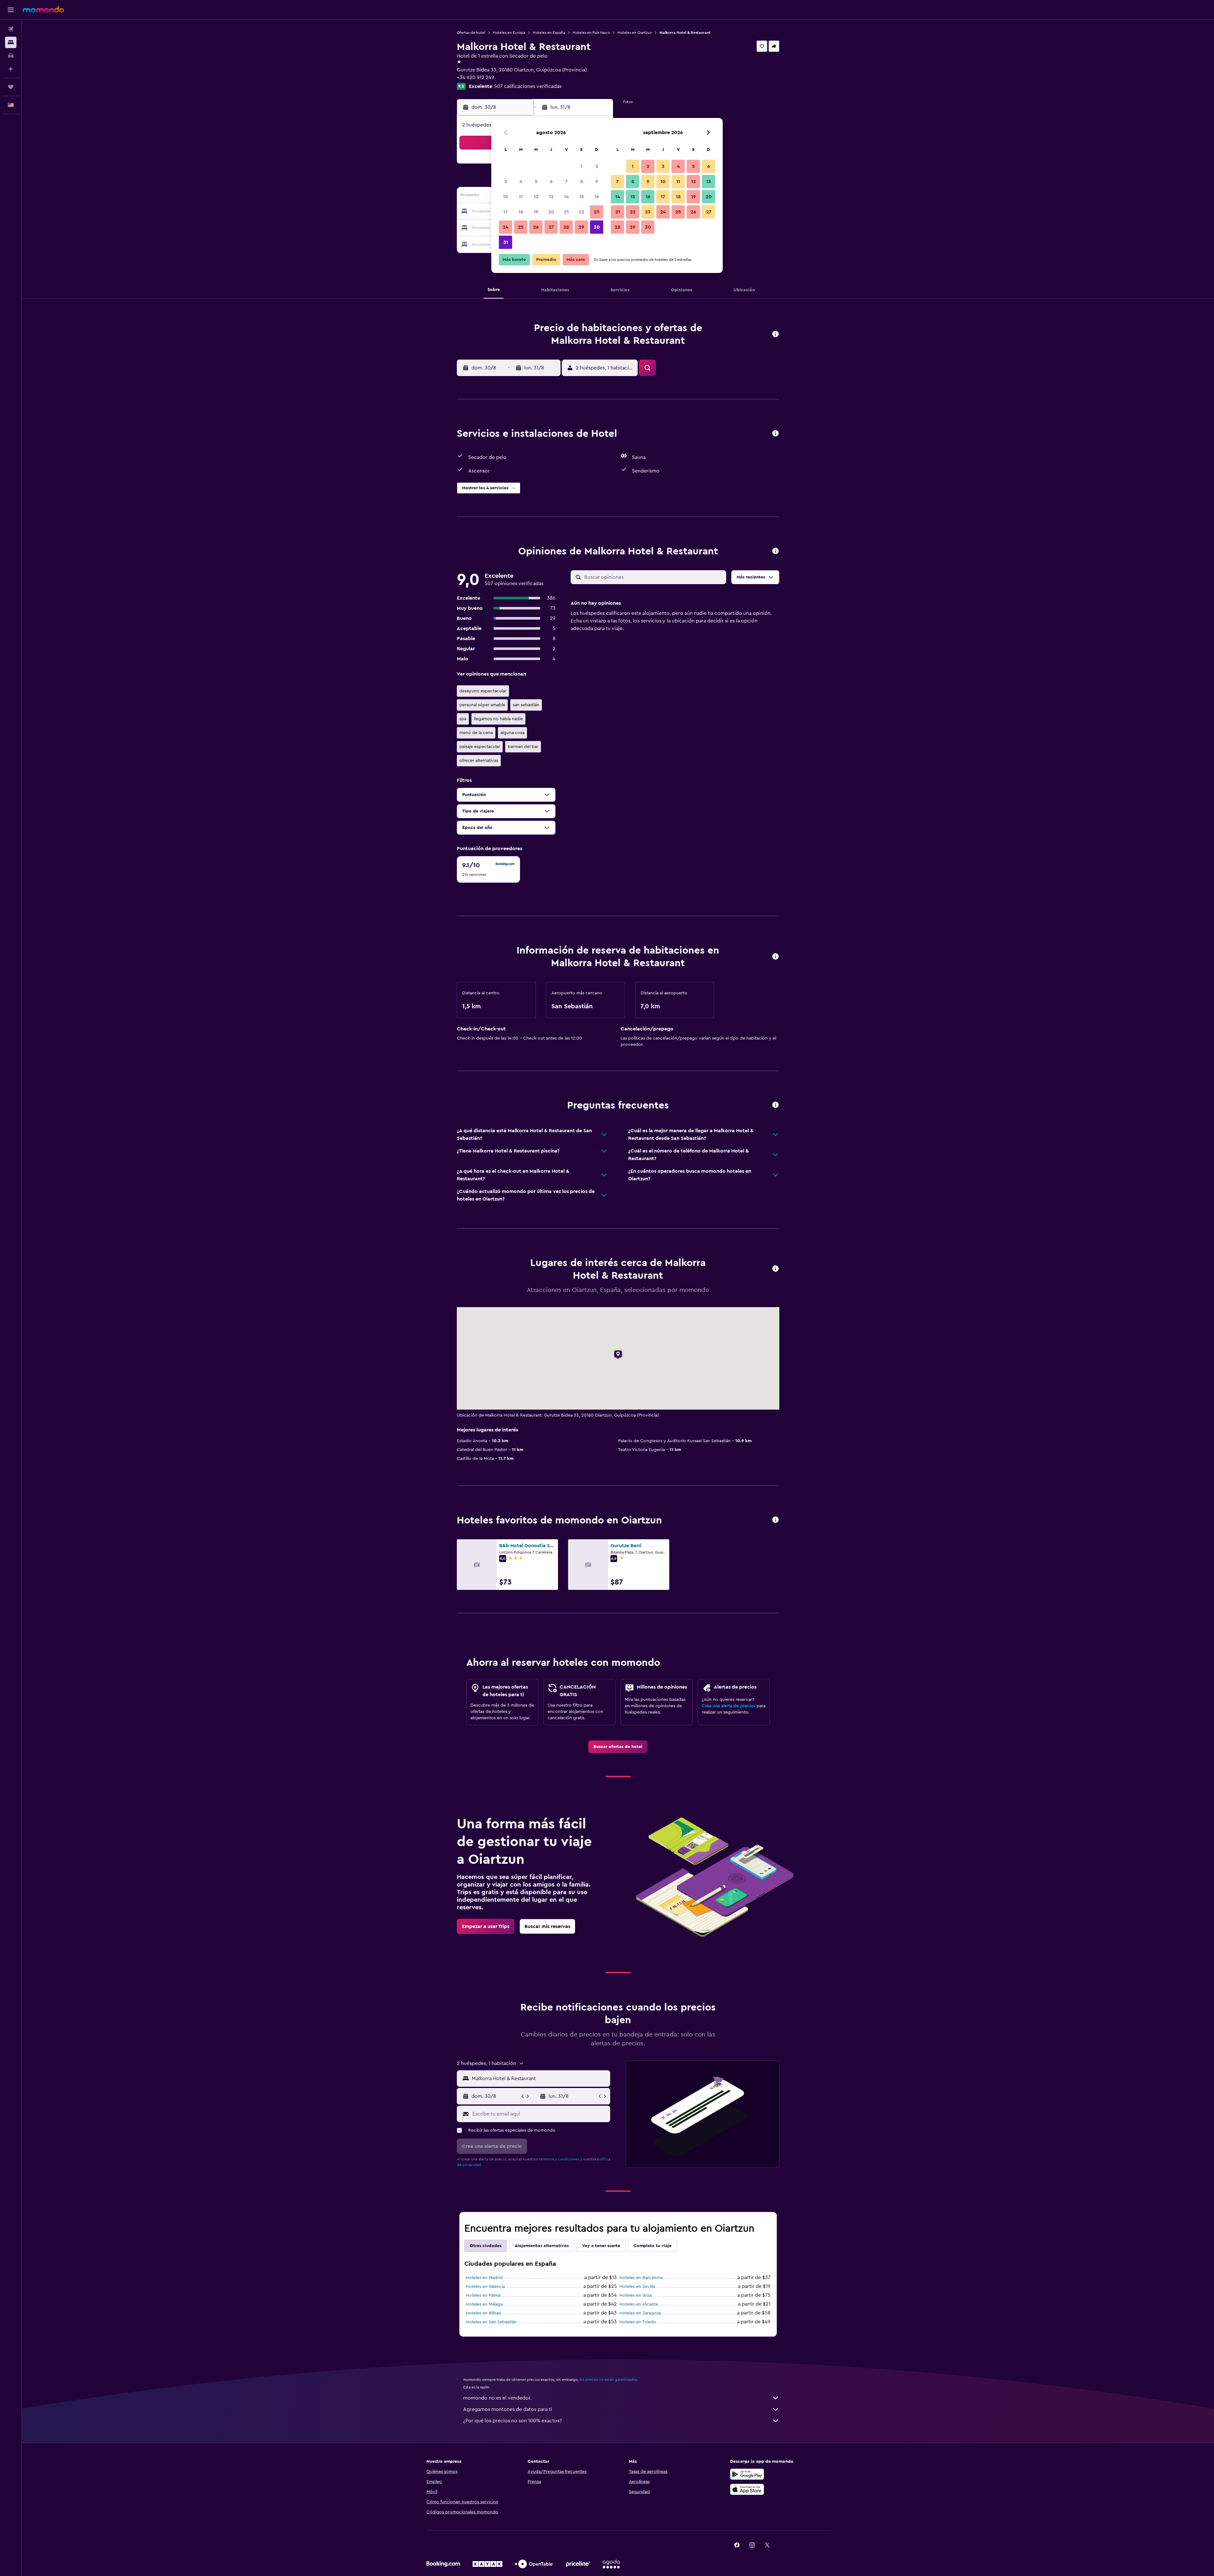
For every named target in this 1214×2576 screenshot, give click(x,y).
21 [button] (566, 212)
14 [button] (566, 197)
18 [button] (521, 212)
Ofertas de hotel (471, 33)
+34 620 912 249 (475, 77)
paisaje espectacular (480, 747)
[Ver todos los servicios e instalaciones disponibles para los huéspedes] (776, 434)
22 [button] (581, 212)
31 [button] (506, 242)
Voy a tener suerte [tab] (601, 2246)
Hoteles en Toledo (638, 2322)
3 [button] (506, 182)
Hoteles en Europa (509, 33)
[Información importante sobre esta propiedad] (776, 957)
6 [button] (551, 182)
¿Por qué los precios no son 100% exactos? (512, 2421)
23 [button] (597, 212)
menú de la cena (476, 733)
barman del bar (523, 747)
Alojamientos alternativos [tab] (542, 2246)
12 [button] (536, 197)
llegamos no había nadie (498, 719)
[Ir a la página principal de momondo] (43, 9)
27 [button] (551, 227)
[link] (618, 1747)
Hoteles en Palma (483, 2295)
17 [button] (506, 212)
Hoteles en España (549, 33)
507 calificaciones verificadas (528, 86)
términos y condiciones (559, 2159)
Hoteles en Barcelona (641, 2278)
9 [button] (597, 182)
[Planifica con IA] (11, 69)
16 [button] (597, 197)
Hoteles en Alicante (639, 2304)
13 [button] (551, 197)
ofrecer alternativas (479, 761)
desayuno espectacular (483, 691)
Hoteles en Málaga (484, 2304)
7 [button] (566, 182)
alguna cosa (512, 733)
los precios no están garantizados (608, 2380)
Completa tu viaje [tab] (653, 2246)
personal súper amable (482, 705)
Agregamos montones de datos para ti (508, 2409)
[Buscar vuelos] (11, 29)
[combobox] (540, 2079)
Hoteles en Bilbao (484, 2313)
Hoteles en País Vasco (591, 33)
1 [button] (581, 166)
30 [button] (597, 227)
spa (463, 719)
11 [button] (521, 197)
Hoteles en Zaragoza (640, 2313)
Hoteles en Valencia (485, 2287)
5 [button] (536, 182)
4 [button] (521, 182)
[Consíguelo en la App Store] (747, 2489)
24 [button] (506, 227)
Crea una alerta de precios (729, 1706)
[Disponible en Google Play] (747, 2474)
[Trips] (11, 87)
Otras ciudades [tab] (486, 2246)
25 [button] (521, 227)
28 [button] (566, 227)
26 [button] (536, 227)
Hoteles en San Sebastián (491, 2322)
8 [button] (582, 182)
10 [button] (506, 197)
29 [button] (581, 227)
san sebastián (526, 705)
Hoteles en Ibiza (635, 2295)
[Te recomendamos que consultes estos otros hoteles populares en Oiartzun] (776, 1520)
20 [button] (551, 212)
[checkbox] (488, 869)
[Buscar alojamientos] (11, 42)
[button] (11, 10)
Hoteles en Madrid (484, 2278)
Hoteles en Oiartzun (635, 33)
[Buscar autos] (11, 56)
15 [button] (582, 197)
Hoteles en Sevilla (637, 2287)
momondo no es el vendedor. (497, 2398)
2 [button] (597, 166)
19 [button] (536, 212)
